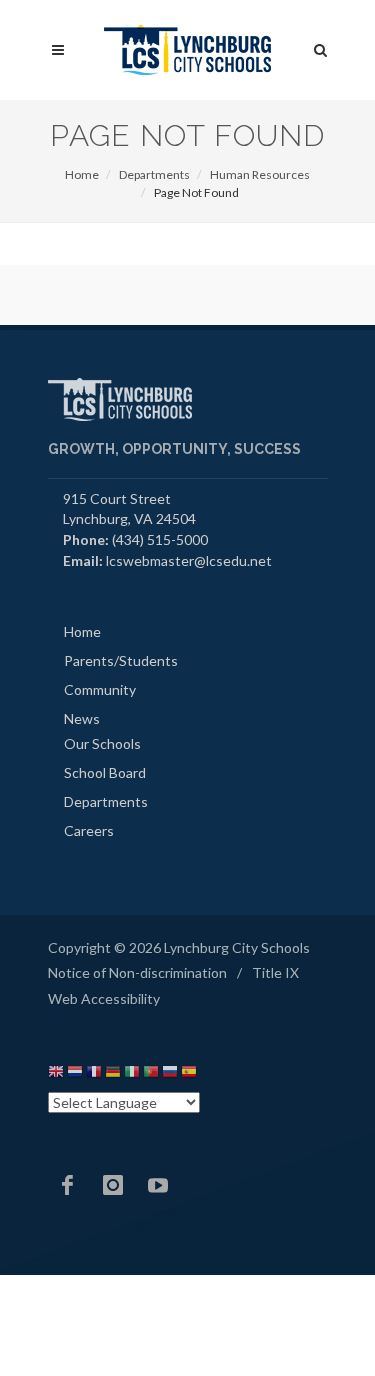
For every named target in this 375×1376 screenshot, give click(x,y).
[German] (113, 1074)
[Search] (321, 47)
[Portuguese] (151, 1074)
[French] (94, 1074)
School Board (105, 772)
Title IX (275, 972)
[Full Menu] (58, 50)
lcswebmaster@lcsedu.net (189, 560)
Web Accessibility (104, 998)
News (82, 718)
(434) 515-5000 (160, 539)
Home (82, 174)
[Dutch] (75, 1074)
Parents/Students (121, 660)
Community (100, 689)
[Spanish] (189, 1074)
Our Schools (102, 743)
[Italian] (132, 1074)
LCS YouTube (158, 1185)
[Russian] (170, 1074)
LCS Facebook (68, 1185)
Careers (89, 830)
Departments (154, 174)
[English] (56, 1074)
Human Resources (260, 174)
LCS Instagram (113, 1185)
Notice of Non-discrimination (137, 972)
